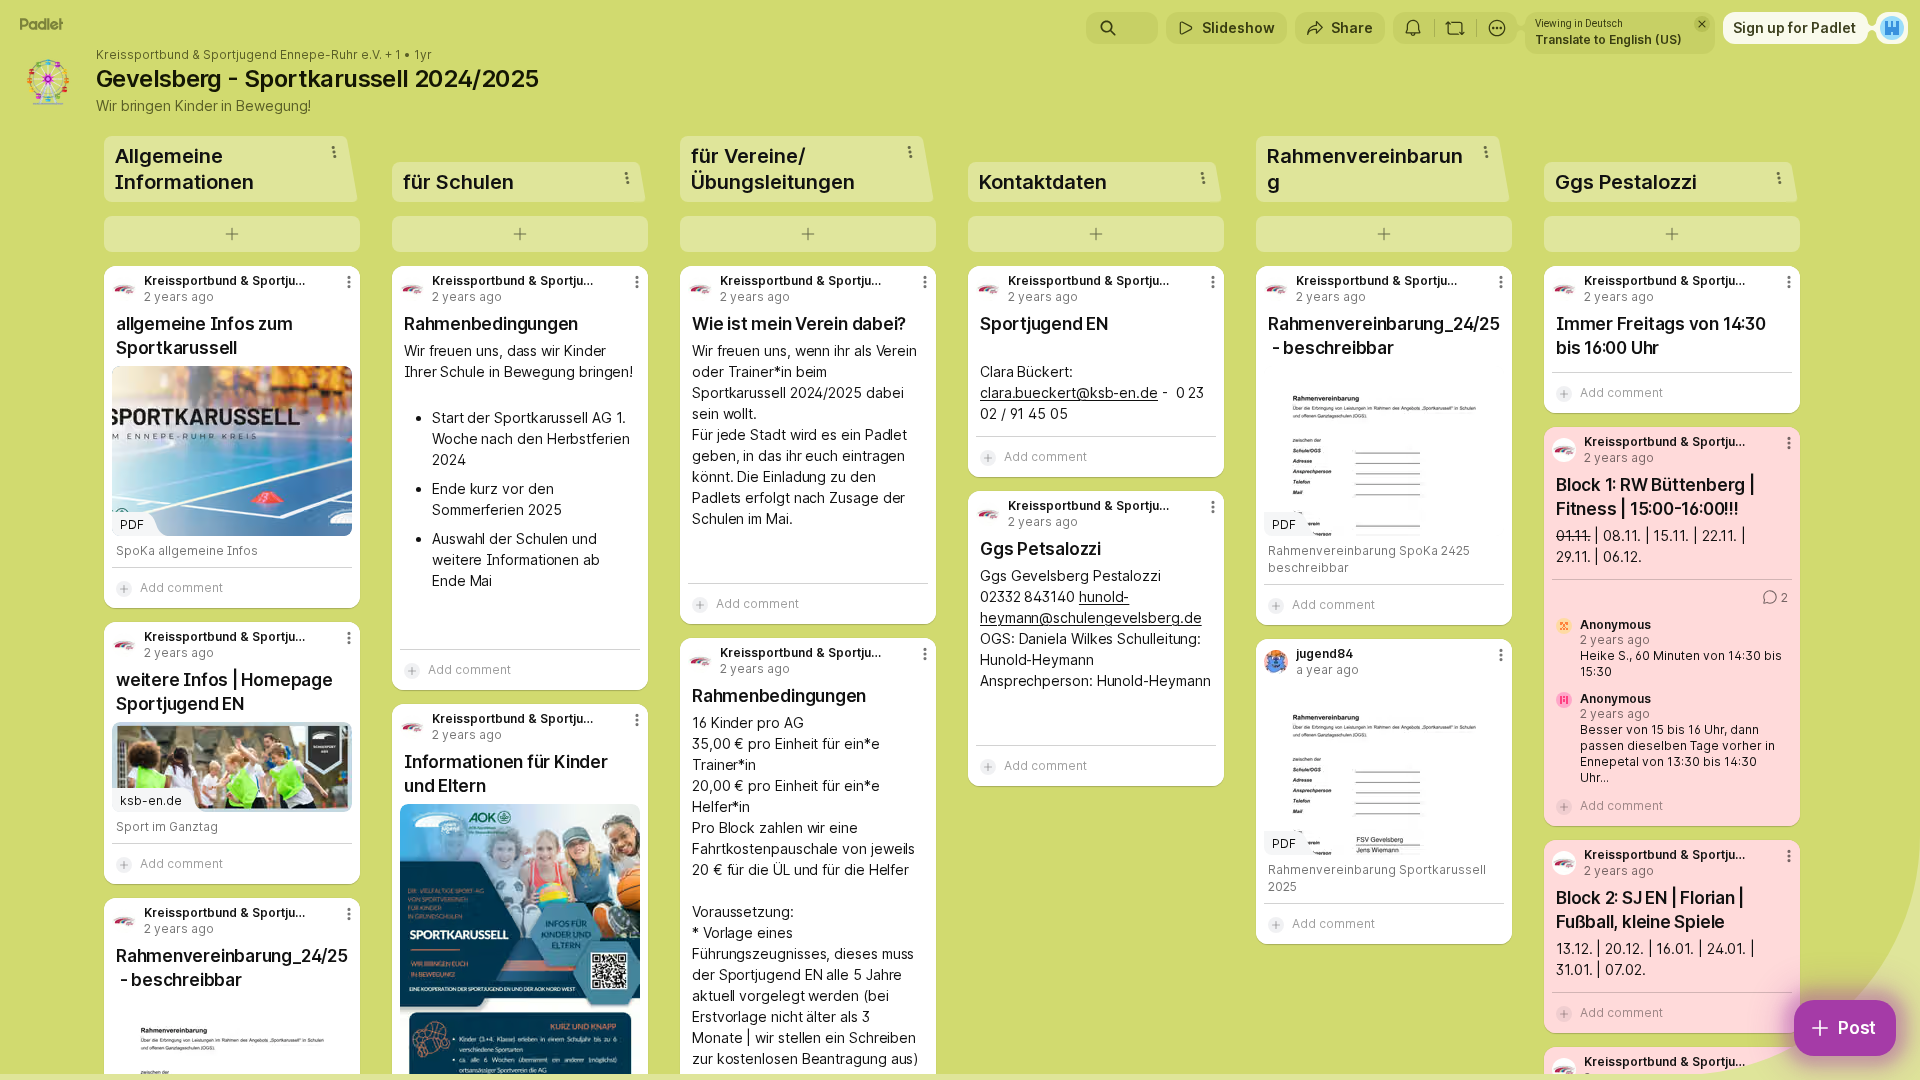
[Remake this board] (1455, 28)
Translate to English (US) (1608, 39)
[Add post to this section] (232, 234)
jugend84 (1324, 654)
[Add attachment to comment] (124, 588)
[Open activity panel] (1413, 28)
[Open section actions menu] (334, 152)
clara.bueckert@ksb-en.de (1069, 392)
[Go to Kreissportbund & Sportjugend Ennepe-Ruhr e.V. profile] (124, 289)
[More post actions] (349, 282)
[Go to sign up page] (1892, 28)
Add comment (181, 587)
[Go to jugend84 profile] (1276, 662)
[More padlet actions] (1497, 28)
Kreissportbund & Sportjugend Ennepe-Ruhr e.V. (239, 55)
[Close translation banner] (1702, 24)
